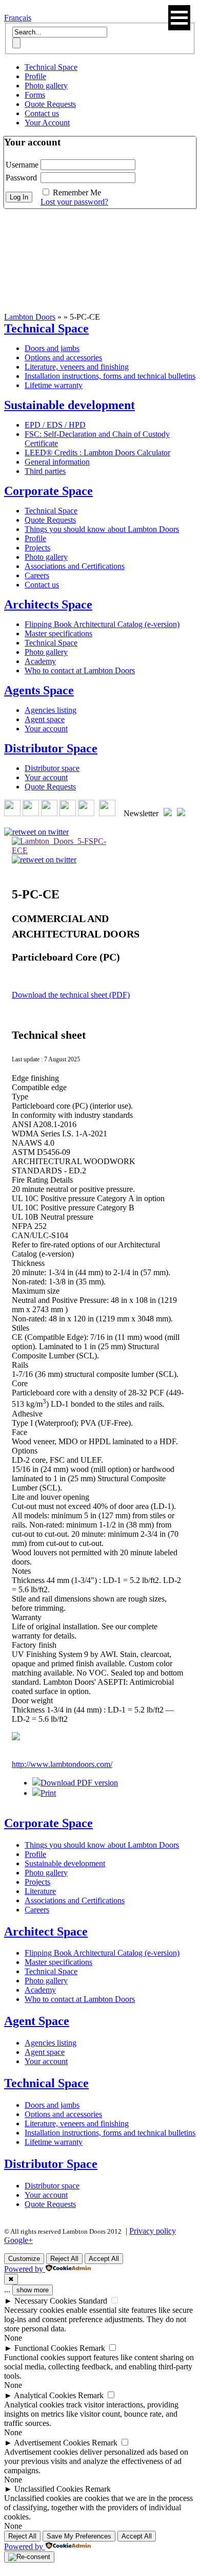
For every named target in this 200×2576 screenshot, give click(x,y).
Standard (93, 2301)
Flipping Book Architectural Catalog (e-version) (102, 624)
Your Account (47, 123)
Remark (92, 2348)
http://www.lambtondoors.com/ (62, 1764)
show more (33, 2290)
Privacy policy (153, 2231)
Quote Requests (50, 104)
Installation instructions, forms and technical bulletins (110, 376)
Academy (40, 661)
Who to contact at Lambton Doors (80, 670)
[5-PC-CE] (61, 846)
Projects (37, 548)
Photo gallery (46, 86)
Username (22, 165)
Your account (46, 729)
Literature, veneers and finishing (77, 367)
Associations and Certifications (75, 566)
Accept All (104, 2259)
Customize (24, 2259)
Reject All (64, 2259)
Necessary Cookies (45, 2301)
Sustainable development (65, 1863)
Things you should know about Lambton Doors (102, 529)
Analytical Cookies (45, 2395)
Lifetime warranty (54, 385)
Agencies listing (51, 710)
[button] (179, 18)
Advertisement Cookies (52, 2443)
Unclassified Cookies (49, 2489)
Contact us (42, 113)
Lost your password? (74, 202)
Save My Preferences (79, 2536)
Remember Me (77, 192)
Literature (40, 1891)
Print (48, 1793)
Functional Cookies (46, 2348)
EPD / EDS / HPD (55, 425)
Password (21, 178)
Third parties (45, 471)
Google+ (18, 2240)
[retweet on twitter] (36, 832)
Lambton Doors (30, 317)
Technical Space (51, 67)
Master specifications (58, 633)
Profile (35, 76)
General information (57, 462)
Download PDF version (79, 1783)
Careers (37, 575)
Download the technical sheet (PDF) (71, 995)
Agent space (45, 719)
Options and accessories (63, 357)
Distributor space (52, 768)
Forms (35, 95)
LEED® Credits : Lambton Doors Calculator (97, 453)
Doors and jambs (52, 348)
